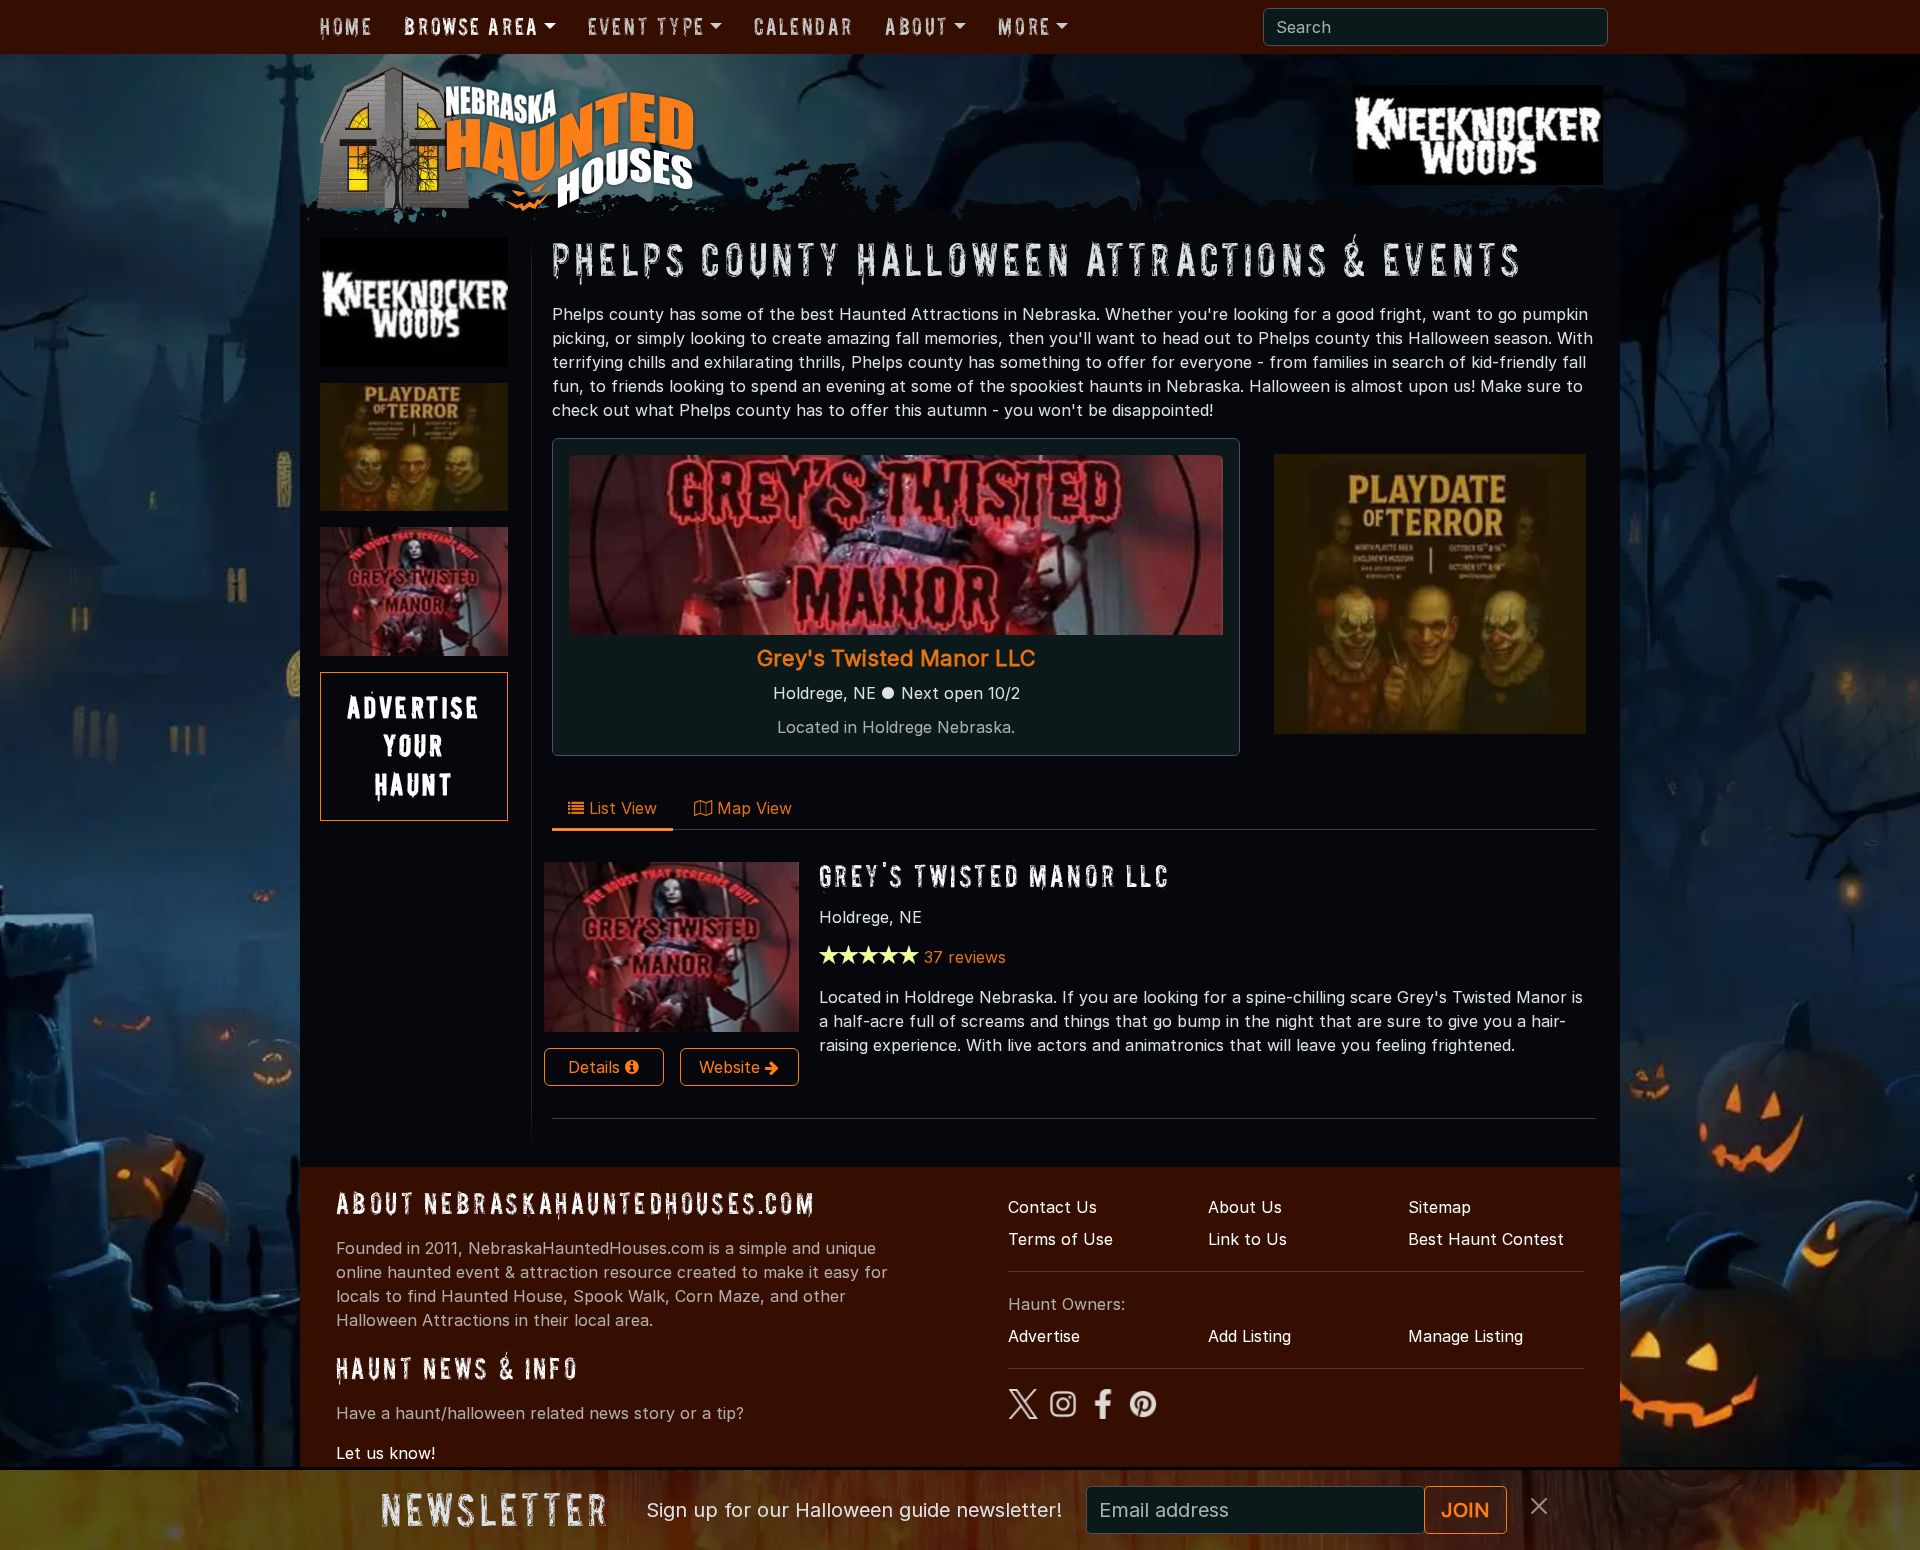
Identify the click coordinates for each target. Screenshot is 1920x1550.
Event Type (646, 26)
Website (732, 1067)
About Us (1245, 1207)
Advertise (1044, 1336)
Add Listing (1249, 1336)
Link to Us (1247, 1239)
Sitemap (1439, 1207)
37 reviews (965, 957)
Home (346, 26)
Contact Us (1052, 1207)
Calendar (803, 26)
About (917, 26)
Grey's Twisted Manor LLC (896, 658)
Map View (752, 808)
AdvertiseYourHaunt (414, 746)
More (1024, 26)
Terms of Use (1060, 1239)
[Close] (1539, 1506)
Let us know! (385, 1453)
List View (620, 808)
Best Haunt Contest (1486, 1239)
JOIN (1465, 1510)
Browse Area (471, 26)
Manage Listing (1465, 1336)
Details (596, 1067)
